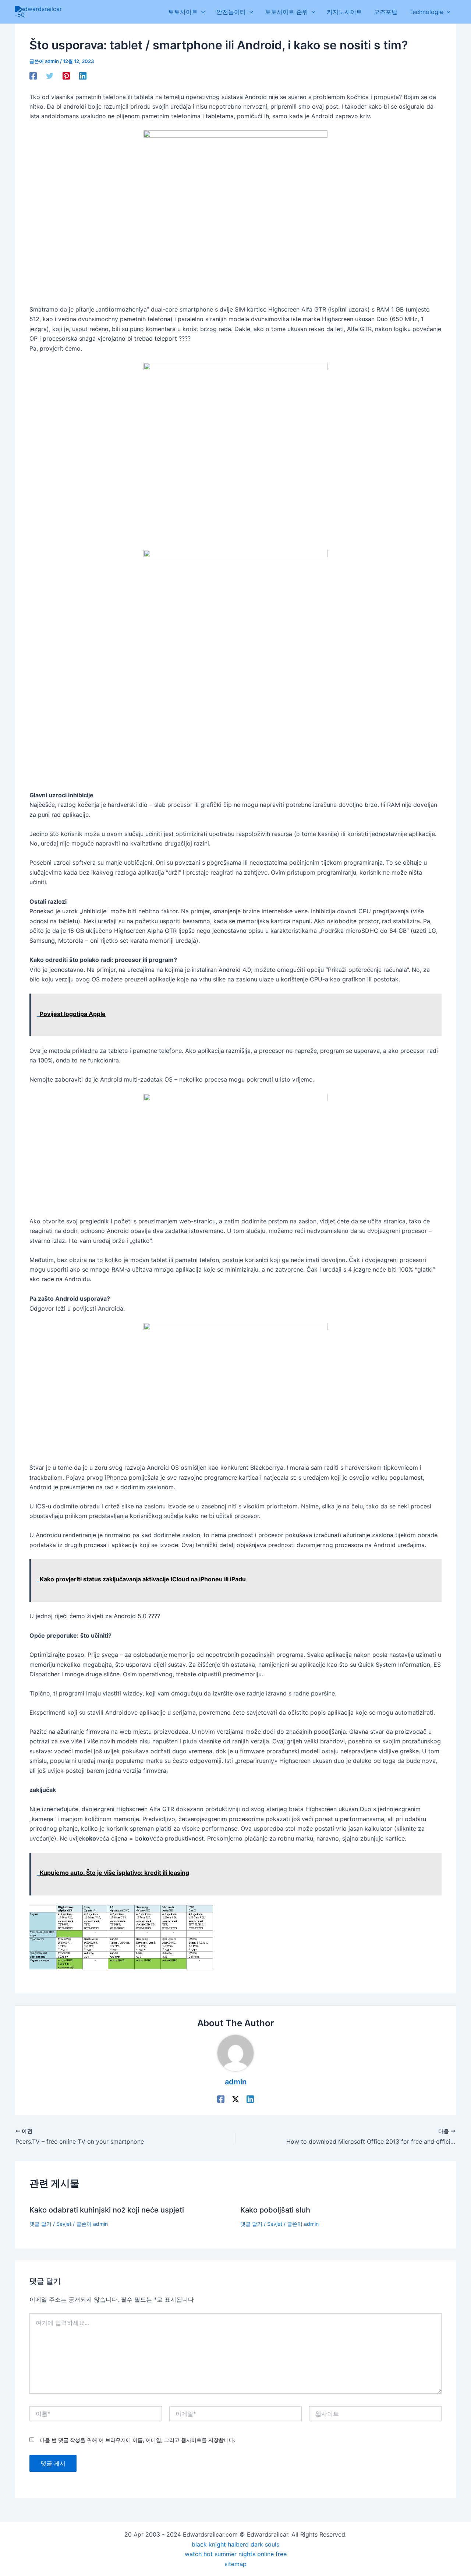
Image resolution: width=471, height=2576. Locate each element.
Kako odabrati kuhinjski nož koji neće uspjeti (107, 2210)
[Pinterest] (66, 75)
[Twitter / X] (235, 2099)
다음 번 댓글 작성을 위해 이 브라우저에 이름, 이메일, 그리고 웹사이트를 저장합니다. (138, 2440)
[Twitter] (50, 75)
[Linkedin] (83, 75)
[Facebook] (33, 75)
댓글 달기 (40, 2224)
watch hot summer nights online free (236, 2554)
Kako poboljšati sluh (275, 2210)
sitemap (235, 2564)
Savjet (64, 2224)
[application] (201, 12)
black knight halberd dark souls (235, 2544)
